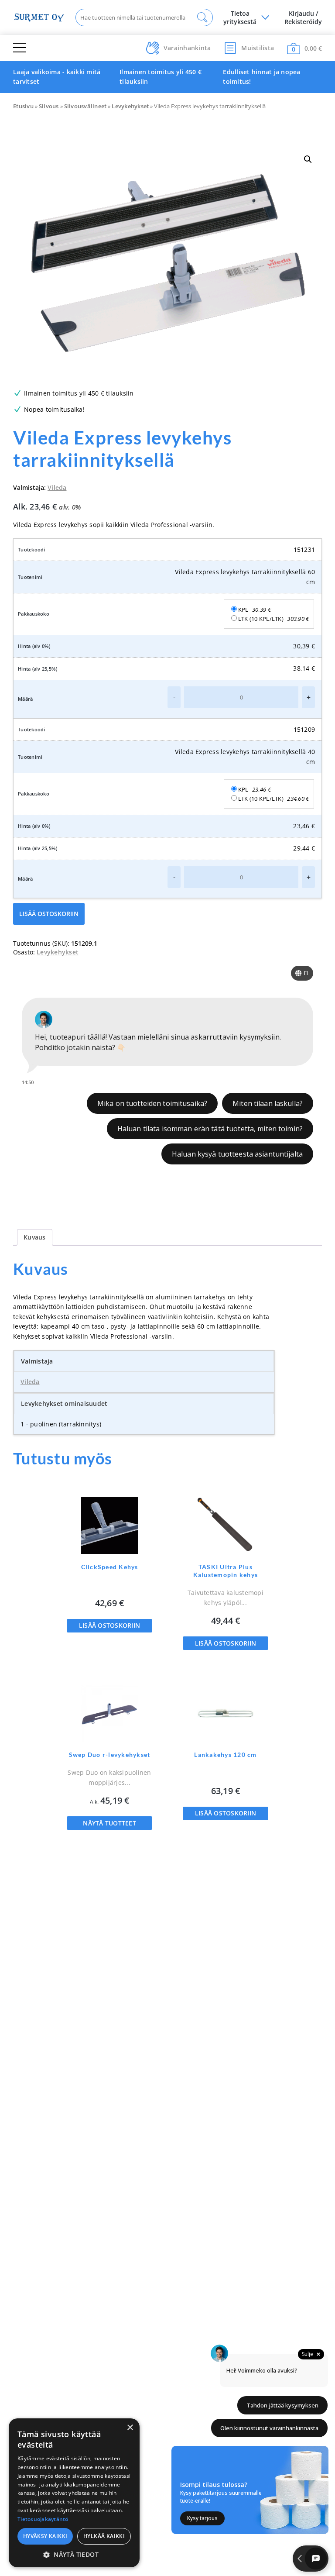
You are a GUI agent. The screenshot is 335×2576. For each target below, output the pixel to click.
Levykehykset (130, 106)
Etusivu (23, 106)
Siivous (49, 106)
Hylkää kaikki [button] (104, 2536)
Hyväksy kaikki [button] (45, 2536)
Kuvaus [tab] (35, 1237)
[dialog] (74, 2493)
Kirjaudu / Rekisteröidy (303, 17)
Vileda (57, 487)
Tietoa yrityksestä (240, 17)
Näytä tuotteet (109, 1823)
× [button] (130, 2428)
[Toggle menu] (20, 48)
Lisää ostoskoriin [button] (109, 1625)
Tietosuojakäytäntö (43, 2519)
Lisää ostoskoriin (49, 914)
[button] (308, 159)
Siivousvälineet (85, 106)
